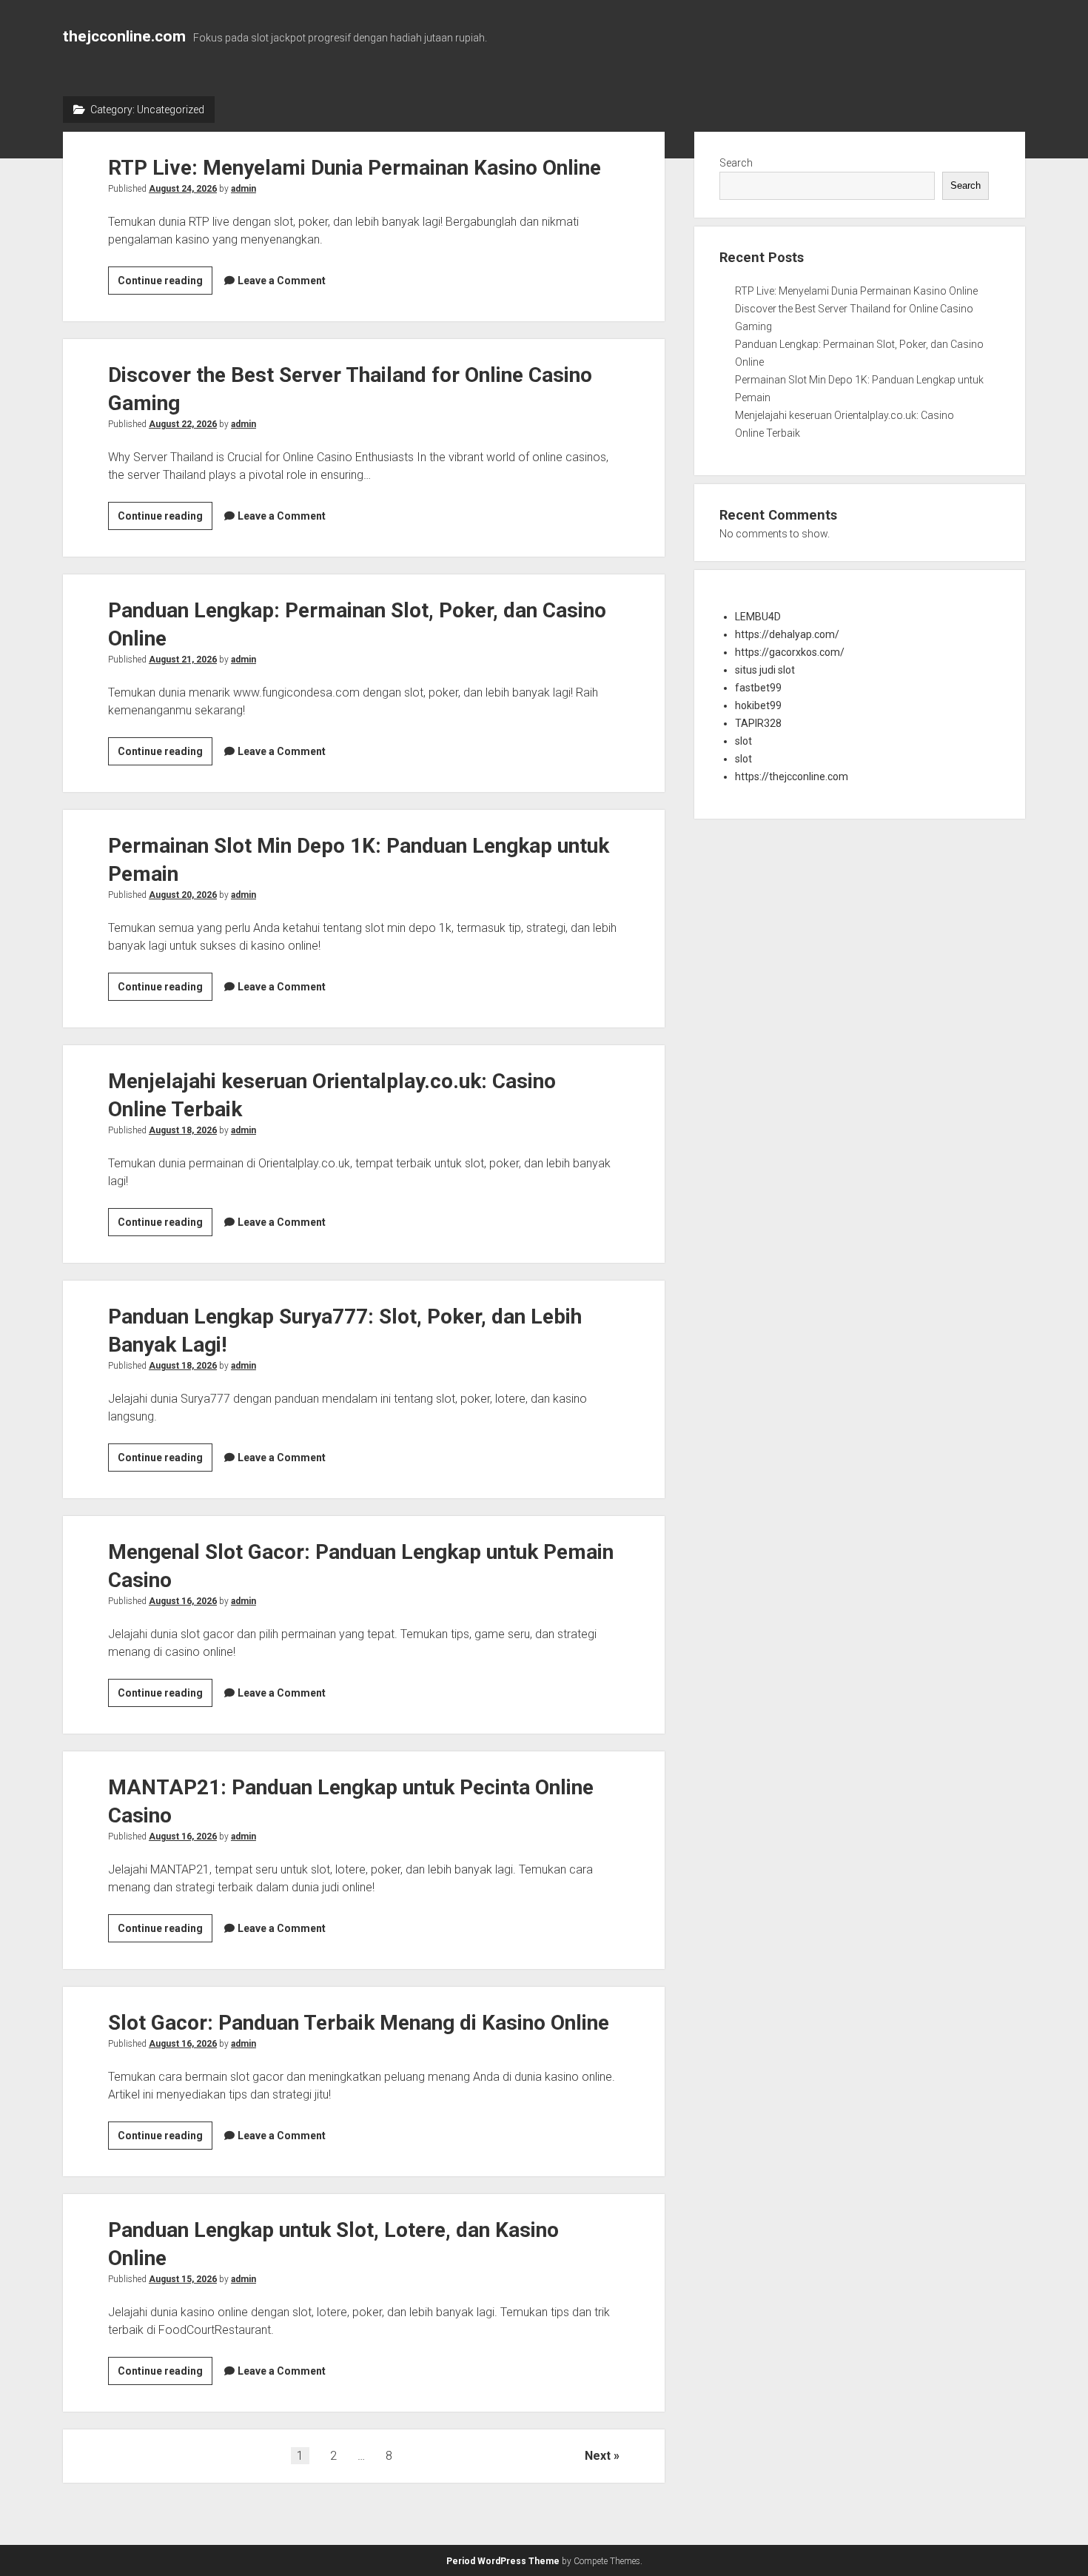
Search (736, 163)
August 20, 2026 (183, 895)
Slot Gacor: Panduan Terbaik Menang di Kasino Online (359, 2023)
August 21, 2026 (183, 660)
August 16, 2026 (183, 1601)
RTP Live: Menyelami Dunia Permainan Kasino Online (355, 168)
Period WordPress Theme (503, 2561)
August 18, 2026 (183, 1130)
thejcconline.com (124, 36)
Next (598, 2456)
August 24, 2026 (183, 189)
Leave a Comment (282, 281)
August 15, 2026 (183, 2279)
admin (244, 189)
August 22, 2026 (183, 424)
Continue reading (165, 284)
